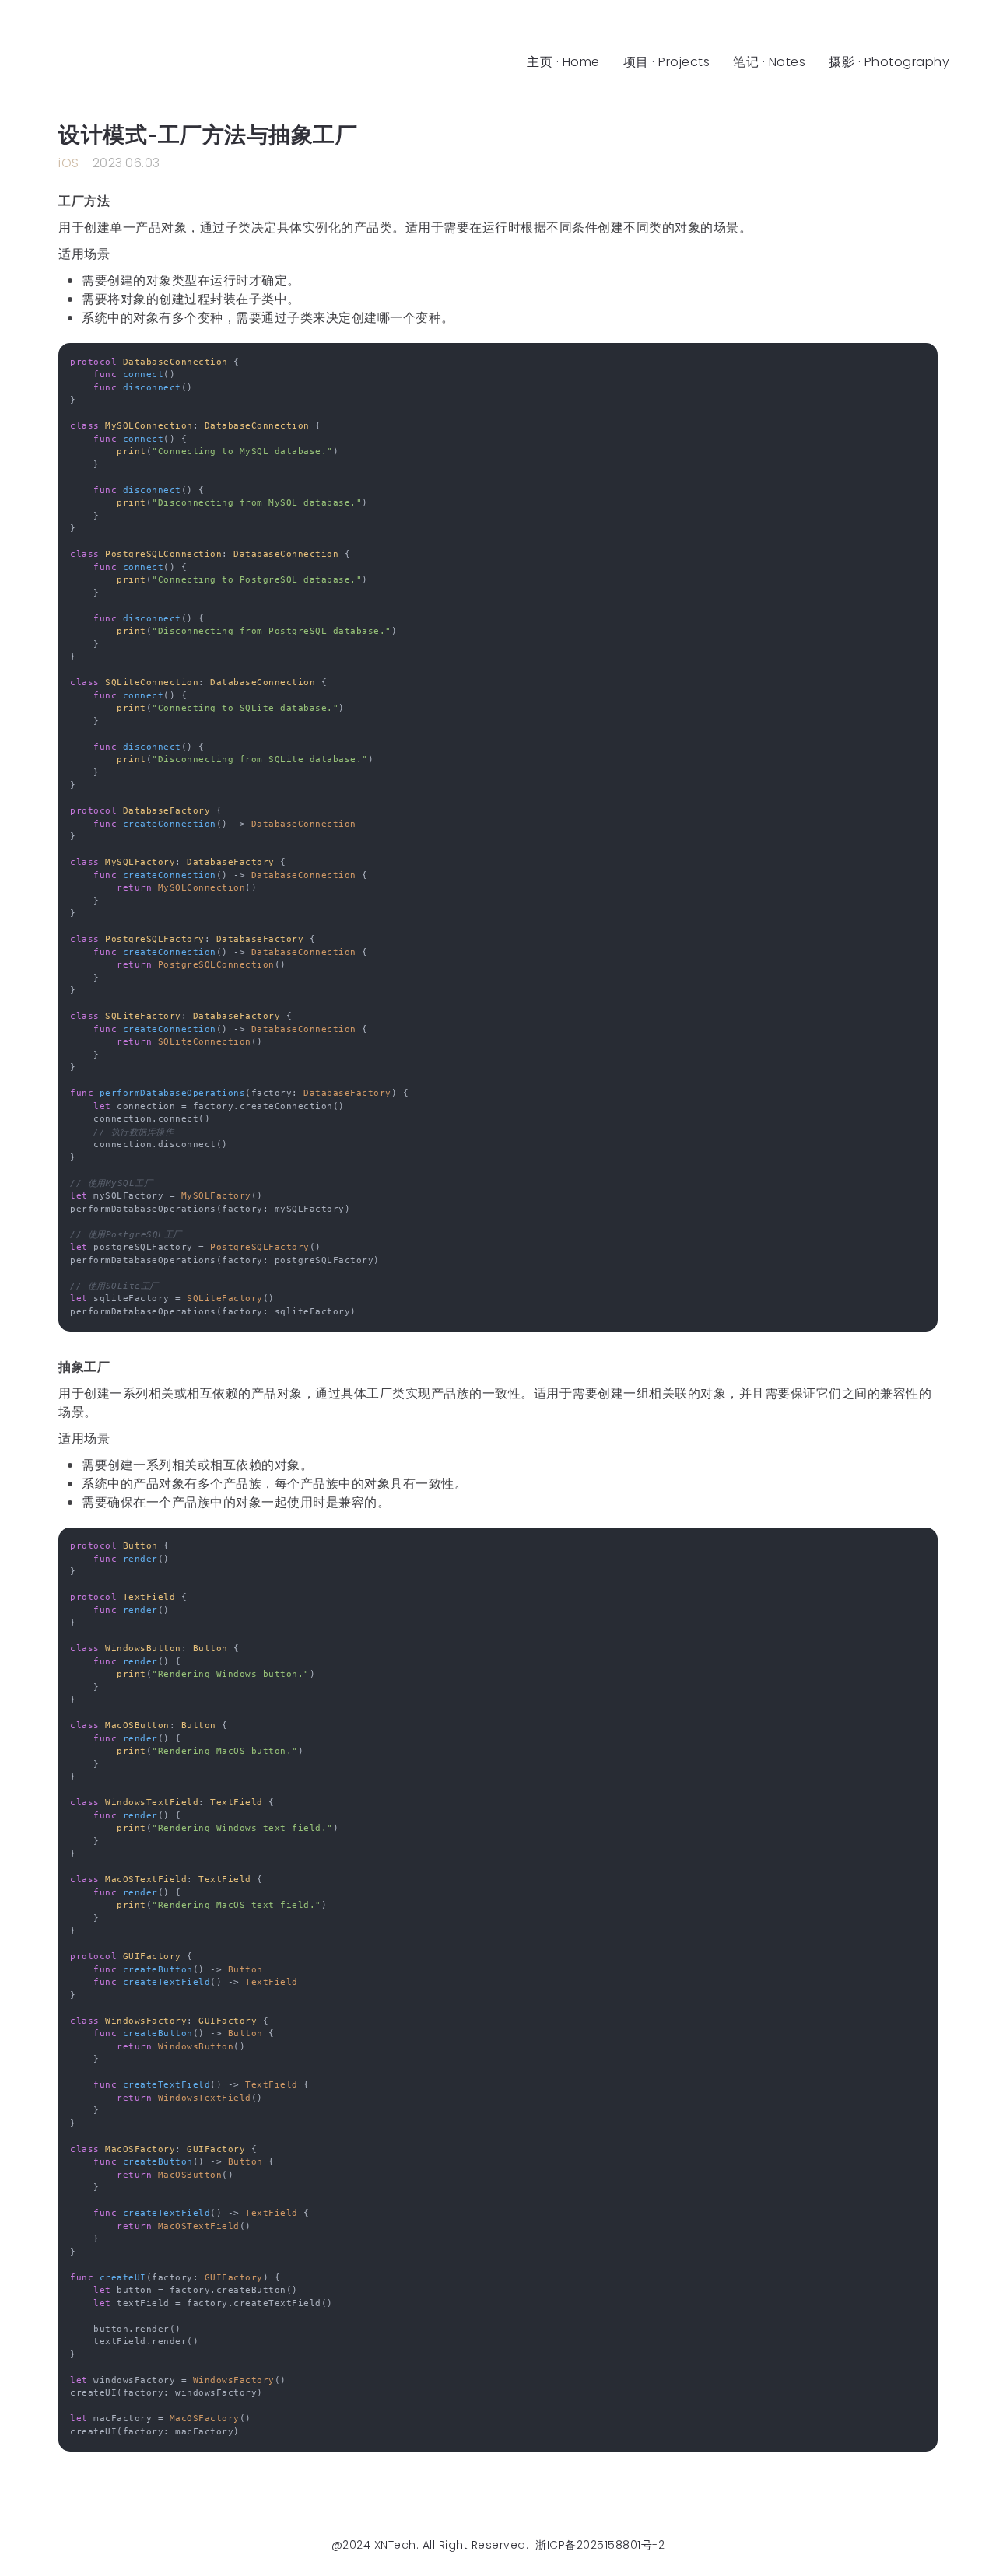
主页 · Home (563, 62)
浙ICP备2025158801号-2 (600, 2545)
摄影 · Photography (889, 62)
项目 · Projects (667, 62)
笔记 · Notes (769, 62)
